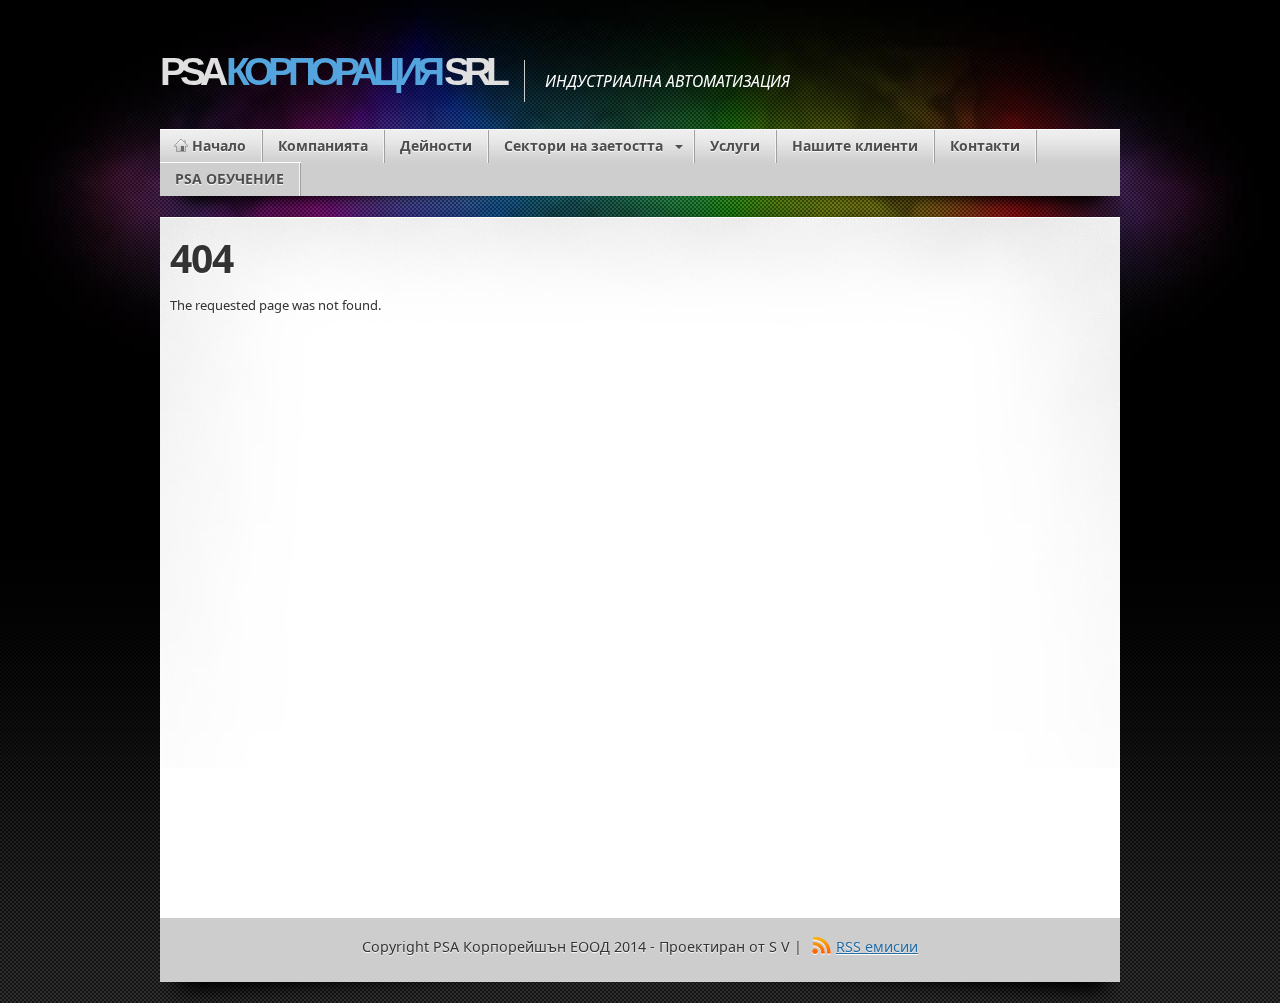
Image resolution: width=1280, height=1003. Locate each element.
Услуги (735, 145)
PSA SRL (332, 71)
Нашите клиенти (855, 145)
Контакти (985, 145)
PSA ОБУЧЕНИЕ (229, 178)
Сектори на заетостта (583, 145)
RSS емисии (877, 946)
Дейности (436, 145)
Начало (219, 145)
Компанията (323, 145)
